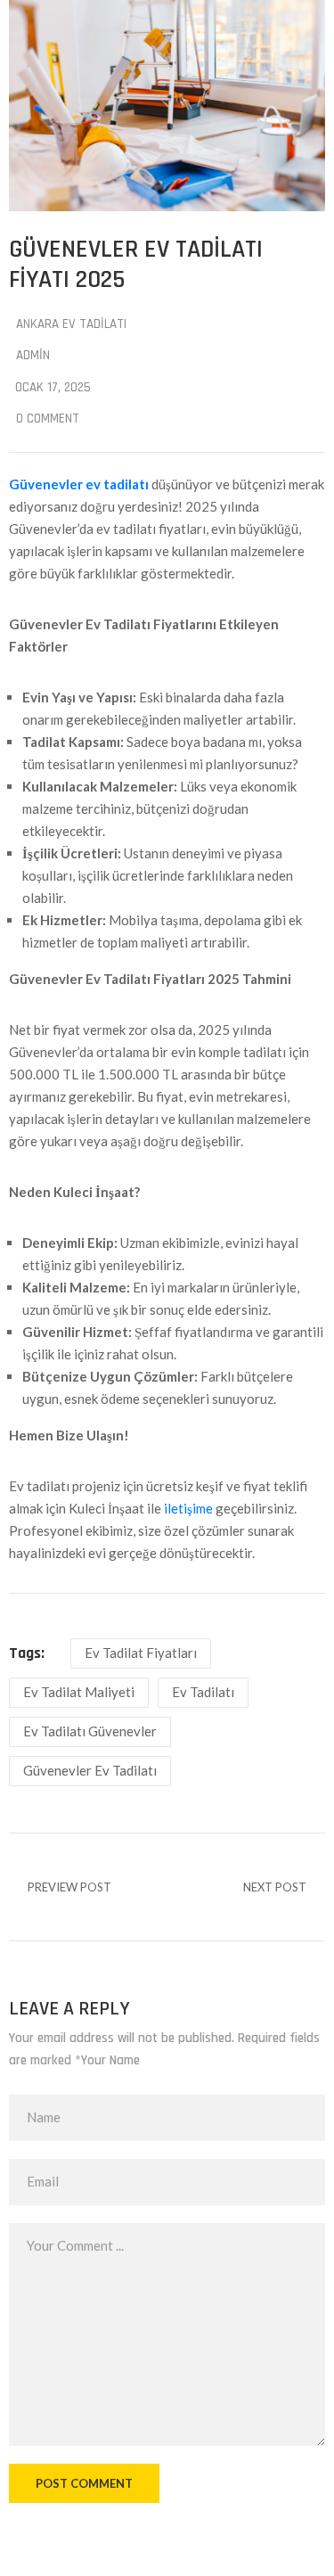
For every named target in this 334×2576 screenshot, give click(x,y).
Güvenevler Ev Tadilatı (90, 1770)
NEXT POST (275, 1887)
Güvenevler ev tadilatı (79, 484)
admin (33, 355)
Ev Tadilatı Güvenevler (90, 1731)
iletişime (188, 1508)
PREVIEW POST (69, 1887)
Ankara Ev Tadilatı (71, 324)
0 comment (48, 418)
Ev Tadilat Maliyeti (79, 1692)
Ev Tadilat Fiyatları (141, 1653)
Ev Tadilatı (203, 1692)
